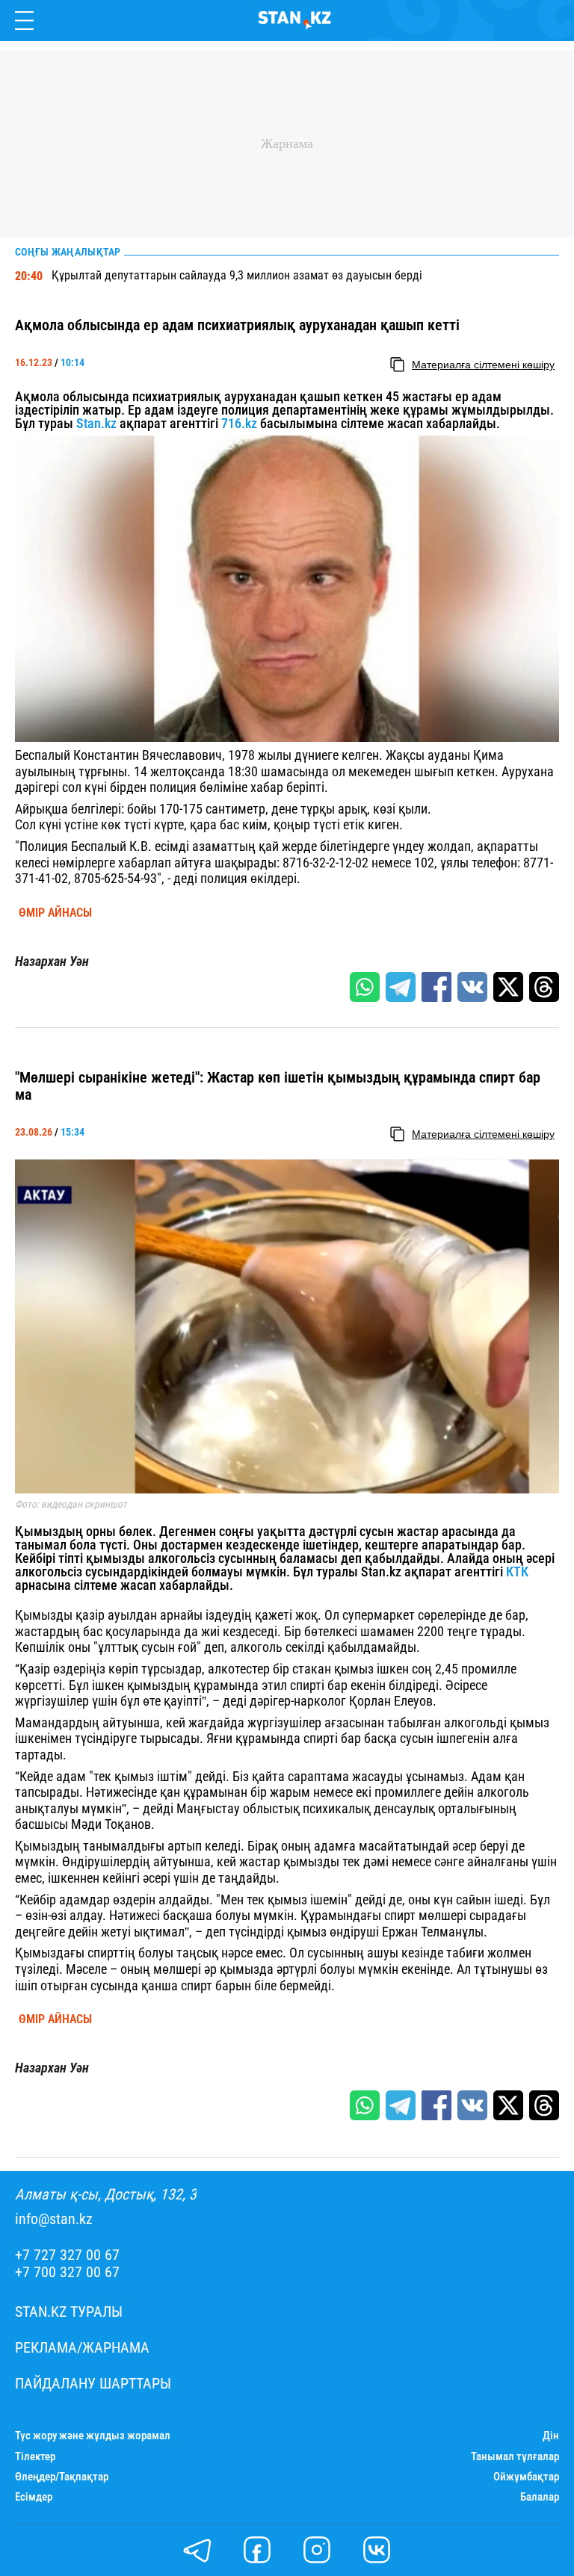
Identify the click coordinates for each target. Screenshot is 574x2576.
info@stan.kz (54, 2219)
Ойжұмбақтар (526, 2477)
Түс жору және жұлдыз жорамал (93, 2436)
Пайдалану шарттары (93, 2384)
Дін (551, 2436)
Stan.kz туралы (69, 2312)
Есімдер (34, 2497)
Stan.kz (96, 423)
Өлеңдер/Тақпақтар (62, 2477)
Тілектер (35, 2457)
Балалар (540, 2497)
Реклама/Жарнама (82, 2348)
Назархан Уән (52, 962)
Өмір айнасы (55, 913)
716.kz (239, 423)
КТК (516, 1572)
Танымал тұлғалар (515, 2457)
